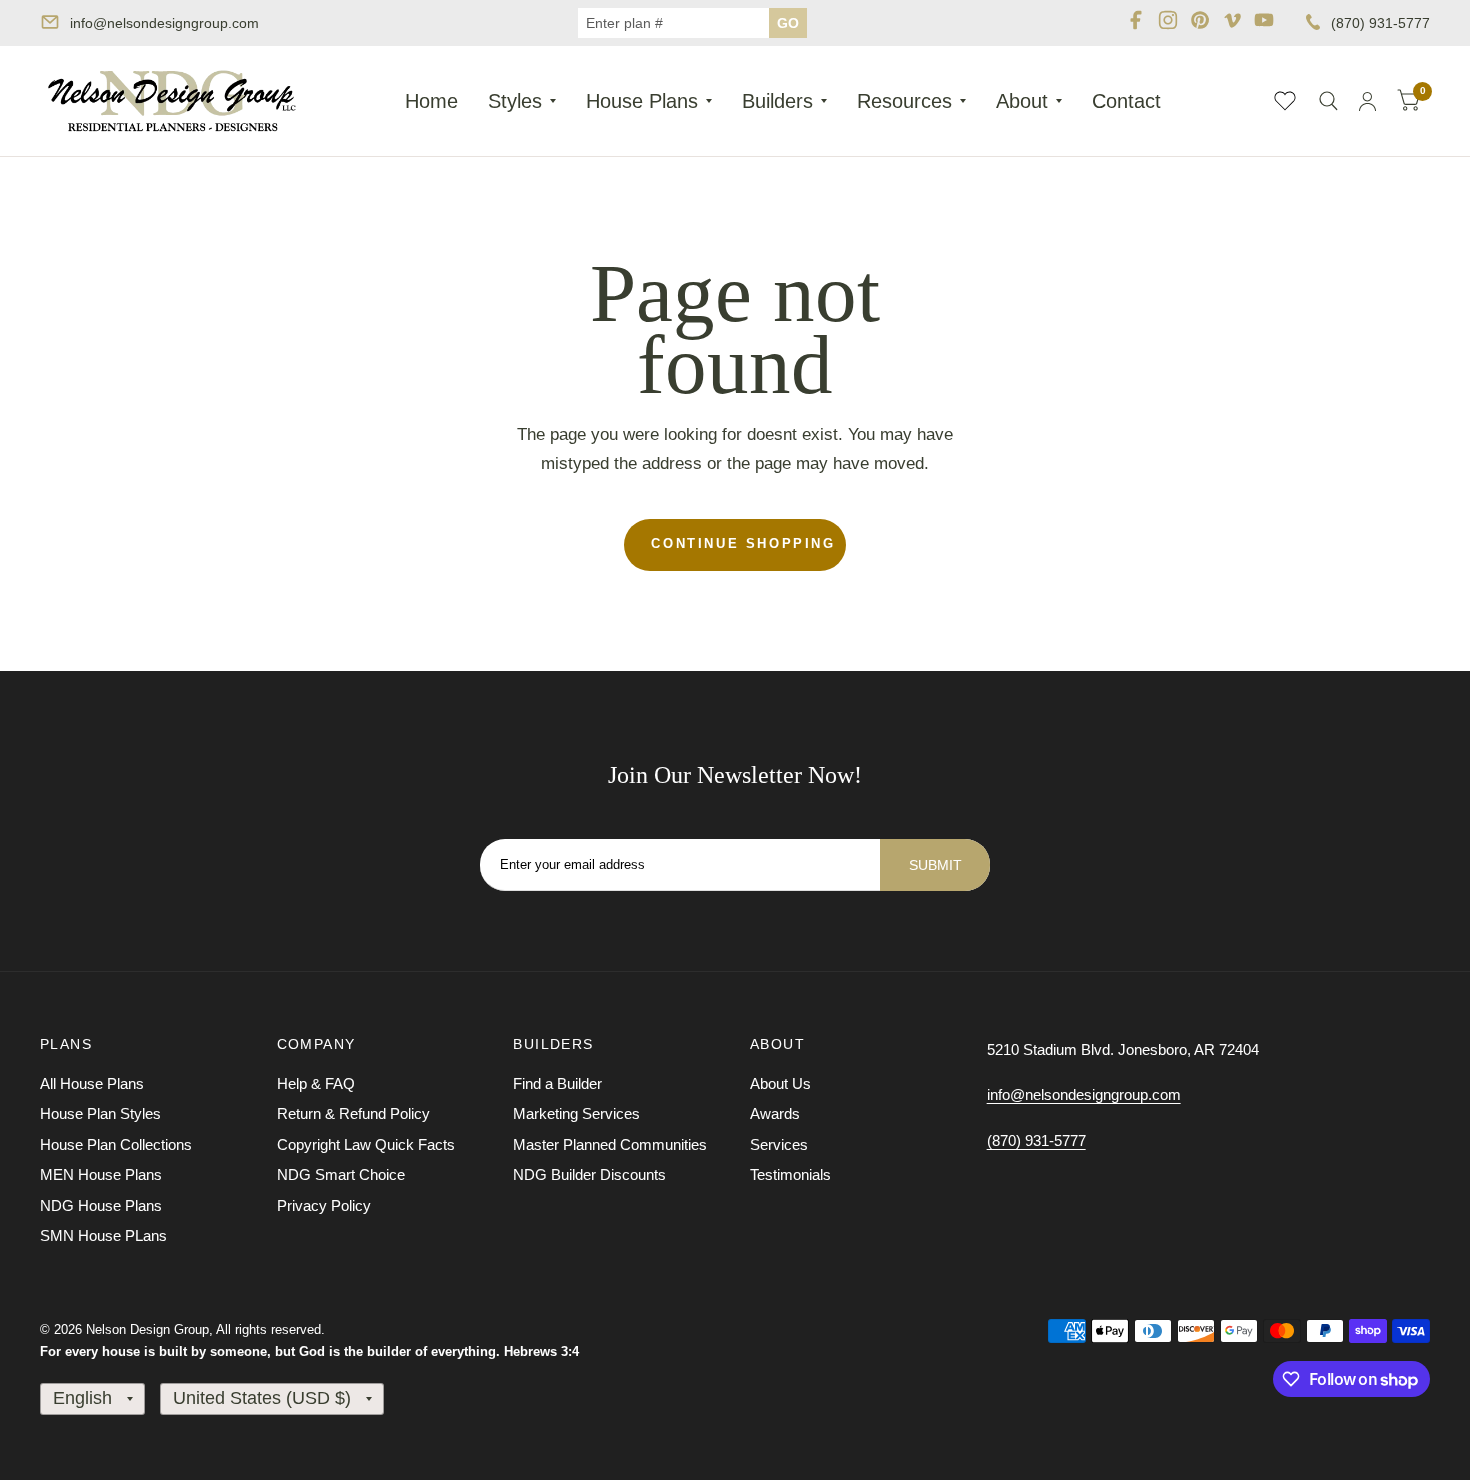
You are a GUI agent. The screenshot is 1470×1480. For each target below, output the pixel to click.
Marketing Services (576, 1113)
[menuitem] (431, 101)
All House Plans (92, 1083)
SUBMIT (935, 865)
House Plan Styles (100, 1113)
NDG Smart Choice (341, 1174)
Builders (777, 101)
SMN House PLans (103, 1235)
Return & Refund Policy (353, 1113)
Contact (1126, 101)
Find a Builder (557, 1083)
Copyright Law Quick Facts (366, 1144)
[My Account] (1367, 101)
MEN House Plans (101, 1174)
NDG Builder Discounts (589, 1174)
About (1022, 101)
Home (431, 101)
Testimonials (790, 1174)
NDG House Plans (101, 1205)
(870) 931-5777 (1380, 23)
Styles (515, 101)
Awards (775, 1113)
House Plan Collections (116, 1144)
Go (788, 23)
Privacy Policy (324, 1205)
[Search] (1328, 101)
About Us (780, 1083)
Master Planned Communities (610, 1144)
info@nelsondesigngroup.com (164, 23)
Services (779, 1144)
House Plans (642, 101)
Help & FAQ (316, 1083)
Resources (904, 101)
